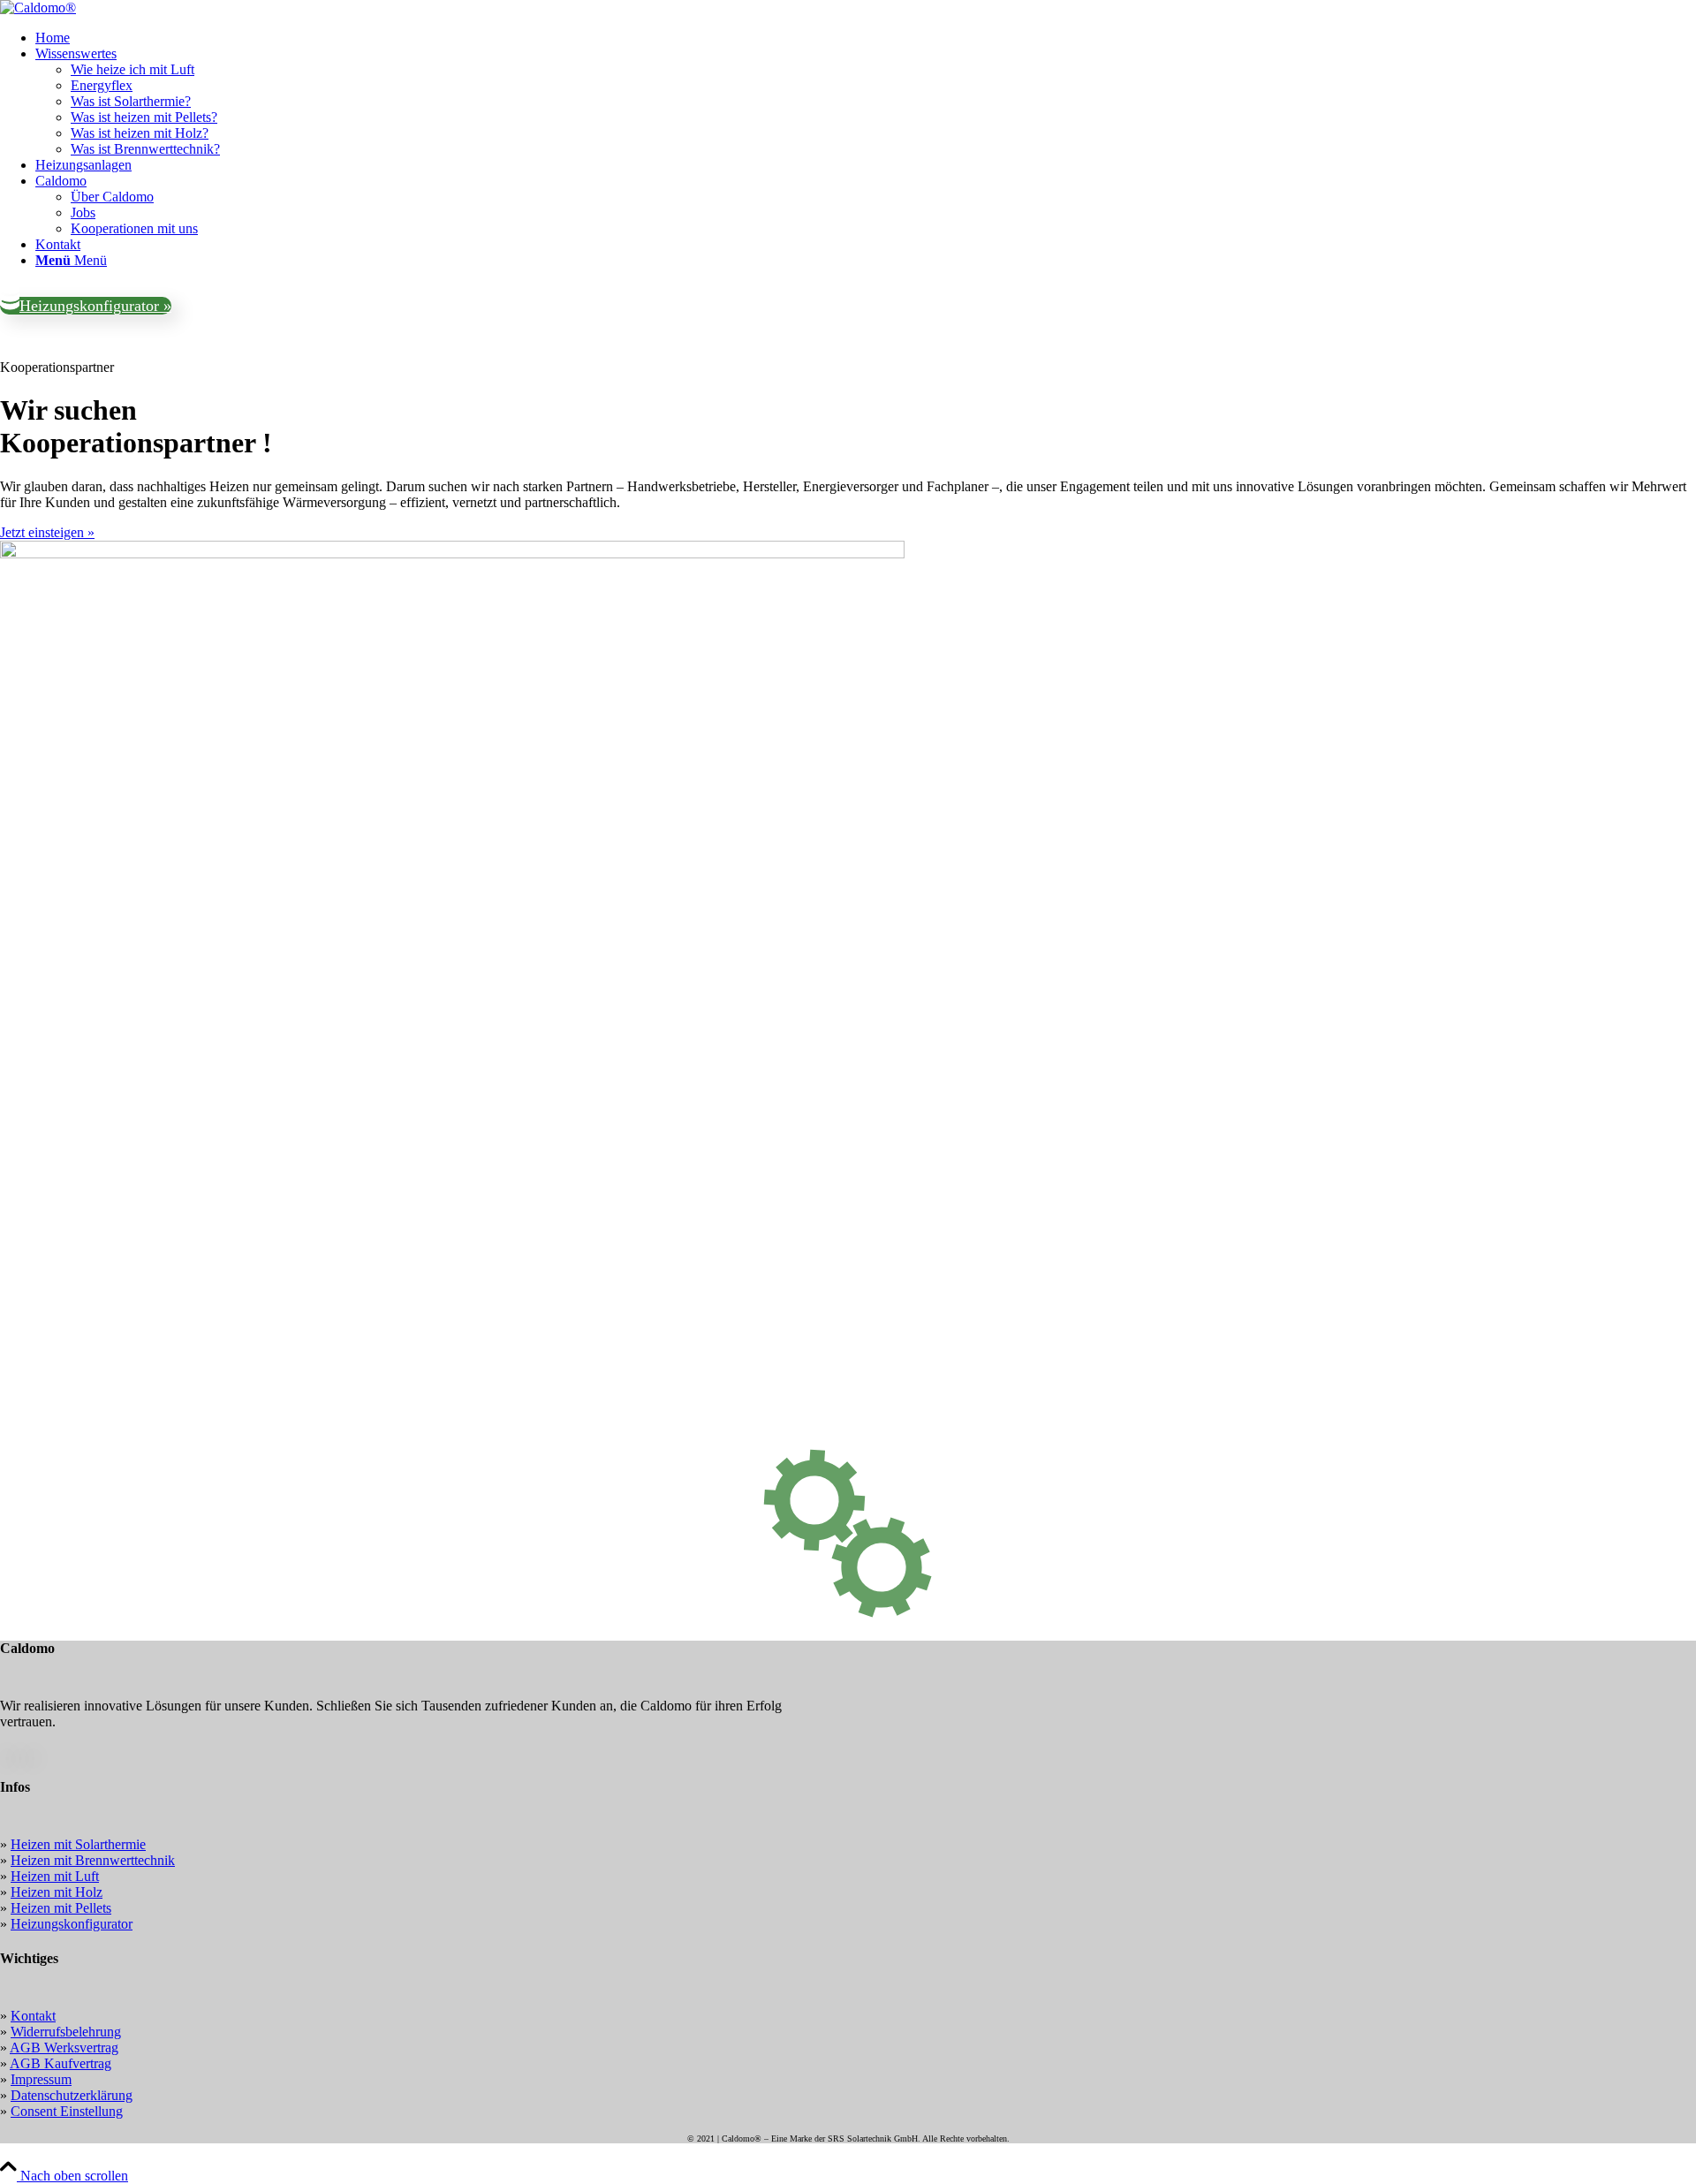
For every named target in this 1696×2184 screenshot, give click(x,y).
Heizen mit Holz (57, 1892)
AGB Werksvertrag (64, 2048)
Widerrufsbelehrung (66, 2032)
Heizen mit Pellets (61, 1908)
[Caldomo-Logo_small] (38, 8)
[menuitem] (866, 38)
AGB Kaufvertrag (61, 2063)
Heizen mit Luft (55, 1876)
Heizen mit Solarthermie (78, 1844)
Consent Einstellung (67, 2111)
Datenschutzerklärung (72, 2095)
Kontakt (33, 2016)
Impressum (41, 2079)
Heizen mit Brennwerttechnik (93, 1860)
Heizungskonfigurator (72, 1924)
